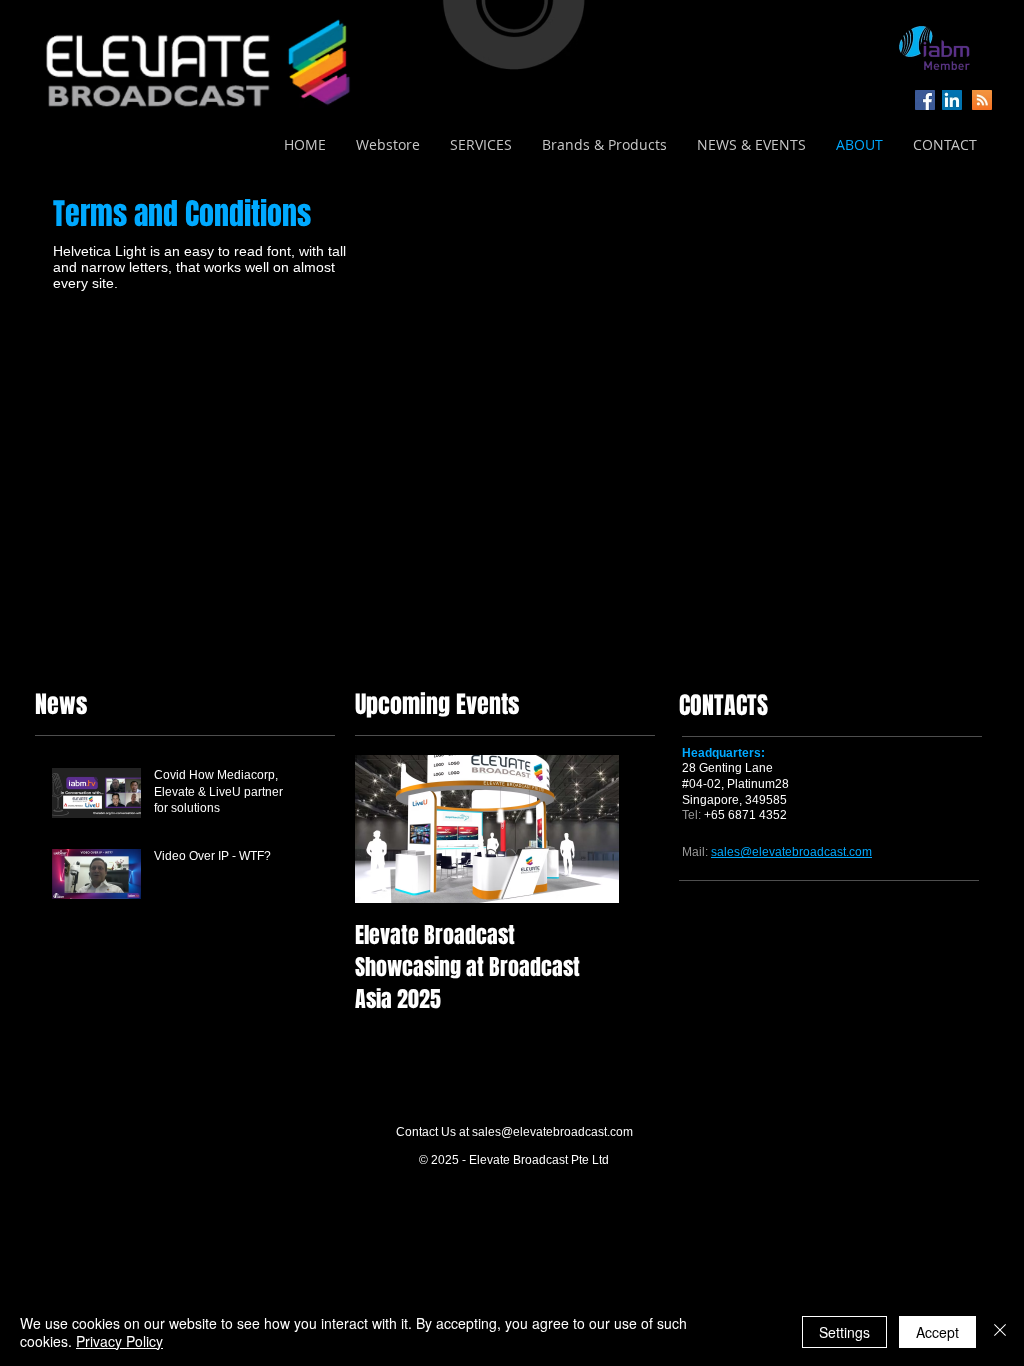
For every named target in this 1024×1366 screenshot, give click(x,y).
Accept (937, 1332)
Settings (844, 1332)
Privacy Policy (119, 1341)
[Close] (1000, 1332)
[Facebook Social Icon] (925, 100)
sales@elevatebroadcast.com (552, 1132)
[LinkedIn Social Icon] (952, 100)
